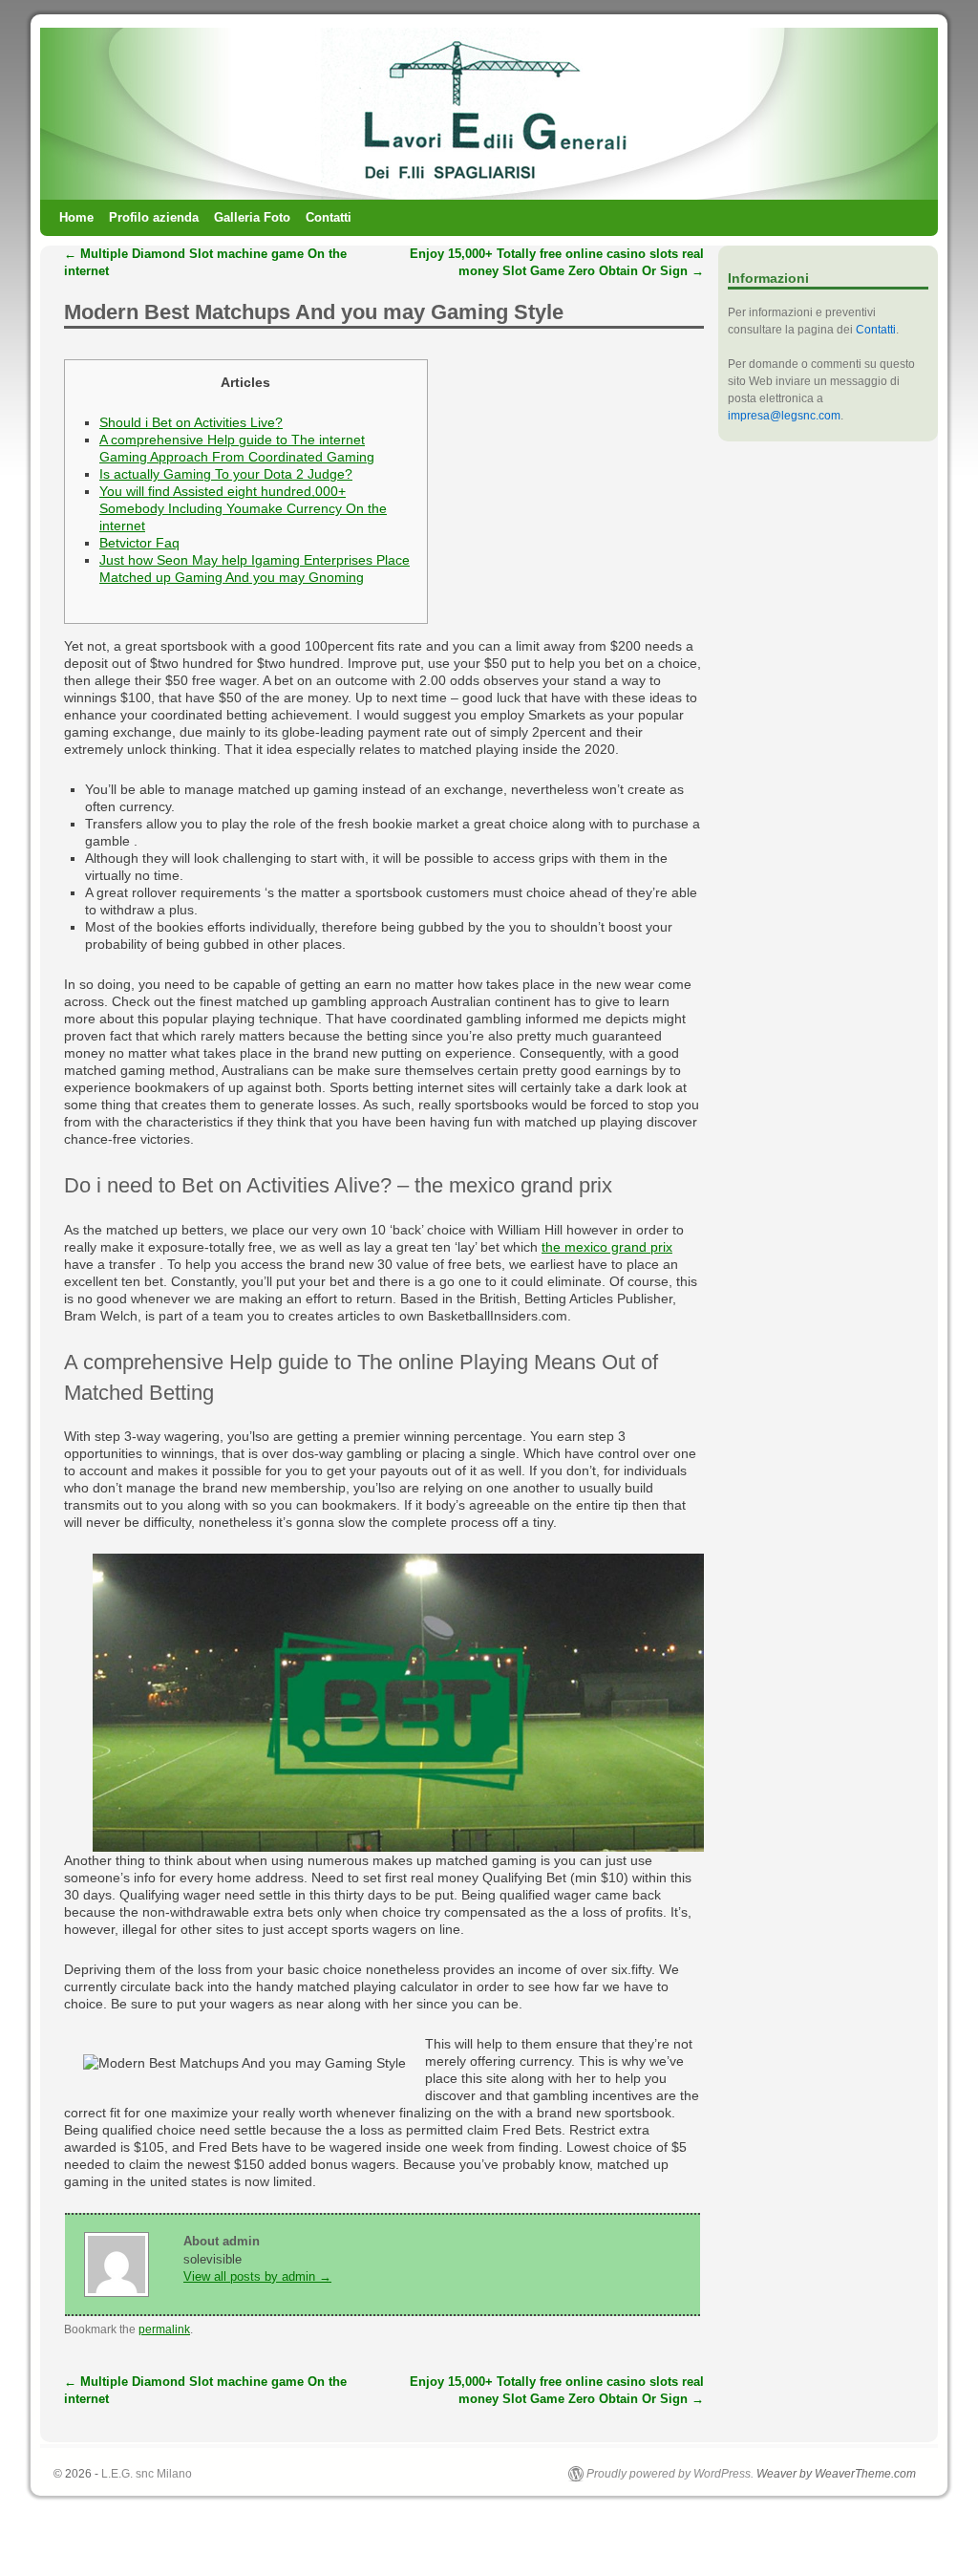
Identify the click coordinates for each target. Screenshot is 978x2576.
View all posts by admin (257, 2276)
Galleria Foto (252, 217)
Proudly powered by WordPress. (670, 2474)
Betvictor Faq (139, 543)
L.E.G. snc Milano (147, 2474)
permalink (164, 2329)
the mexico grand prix (607, 1247)
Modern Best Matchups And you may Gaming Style (314, 312)
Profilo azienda (154, 217)
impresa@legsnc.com (784, 416)
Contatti (329, 217)
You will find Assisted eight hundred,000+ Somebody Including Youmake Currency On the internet (243, 508)
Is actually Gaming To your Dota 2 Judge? (226, 474)
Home (76, 217)
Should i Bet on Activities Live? (191, 422)
